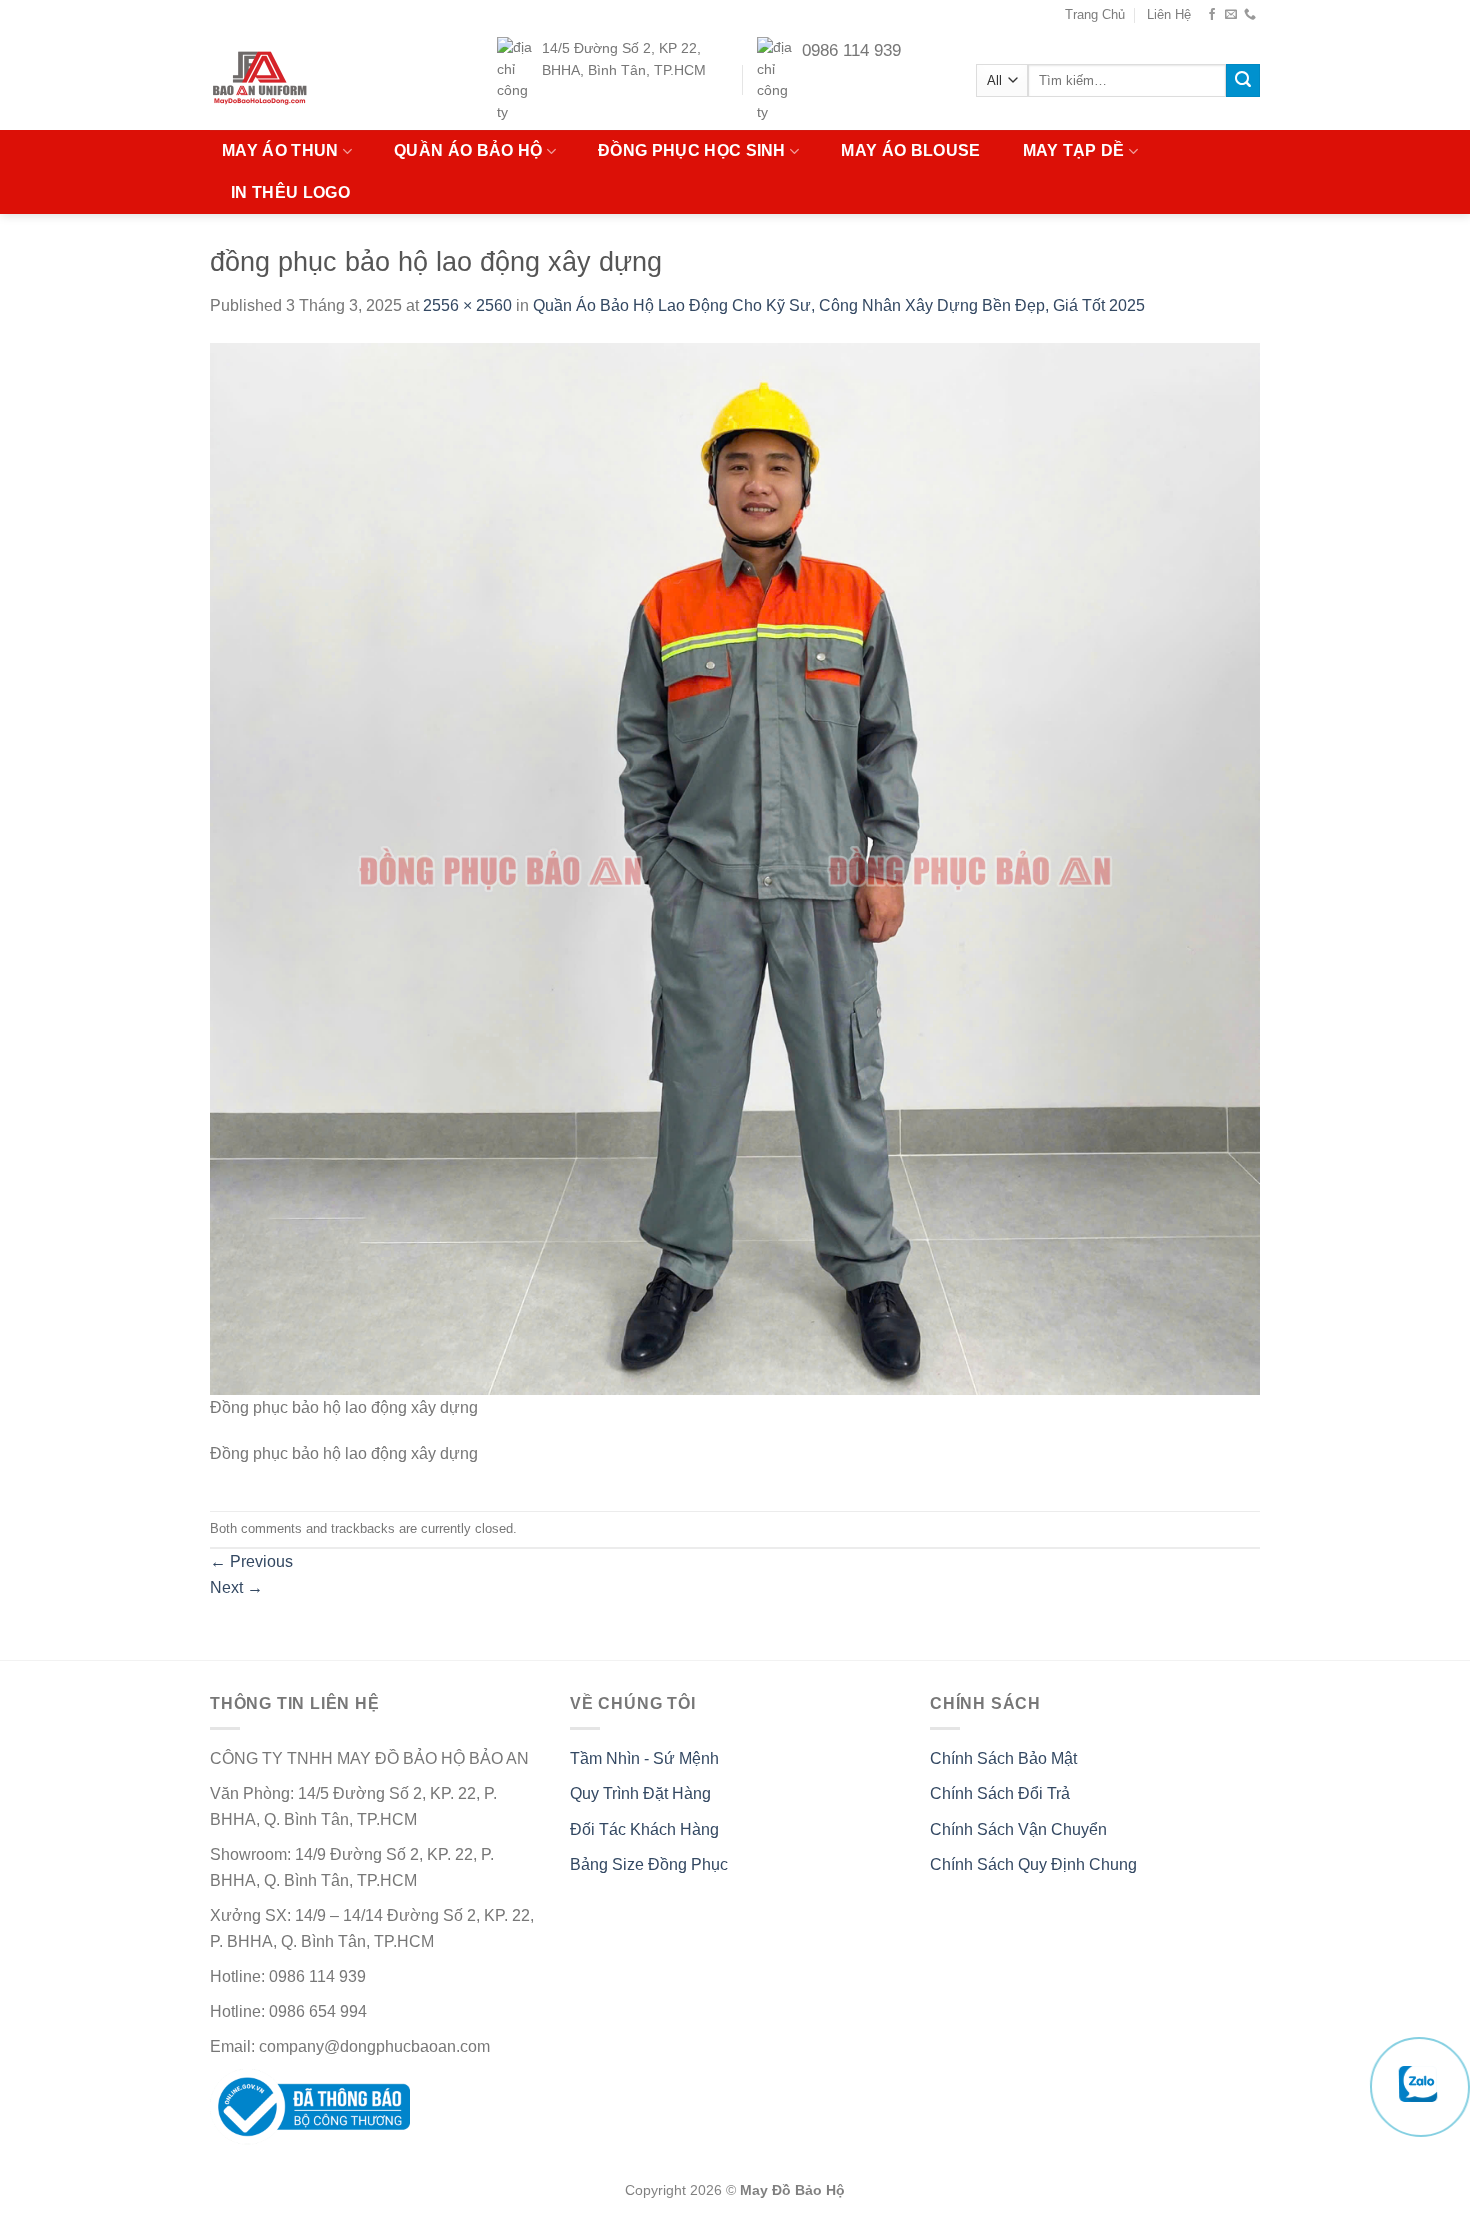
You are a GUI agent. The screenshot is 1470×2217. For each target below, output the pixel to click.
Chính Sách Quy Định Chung (1033, 1864)
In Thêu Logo (290, 192)
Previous (251, 1561)
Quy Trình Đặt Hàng (640, 1793)
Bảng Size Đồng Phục (649, 1864)
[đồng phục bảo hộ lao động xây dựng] (735, 867)
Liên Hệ (1169, 14)
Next (236, 1587)
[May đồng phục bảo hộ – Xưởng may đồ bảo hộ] (298, 80)
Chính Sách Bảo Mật (1003, 1758)
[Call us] (1250, 15)
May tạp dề (1074, 150)
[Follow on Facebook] (1212, 15)
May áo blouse (910, 150)
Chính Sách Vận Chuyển (1018, 1829)
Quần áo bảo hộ (468, 150)
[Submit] (1243, 81)
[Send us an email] (1231, 15)
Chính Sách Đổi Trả (1000, 1793)
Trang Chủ (1095, 14)
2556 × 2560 (467, 305)
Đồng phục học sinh (692, 150)
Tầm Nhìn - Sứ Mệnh (644, 1758)
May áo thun (280, 150)
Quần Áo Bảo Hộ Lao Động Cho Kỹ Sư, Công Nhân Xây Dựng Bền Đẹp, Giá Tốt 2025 (839, 305)
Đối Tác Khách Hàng (644, 1829)
